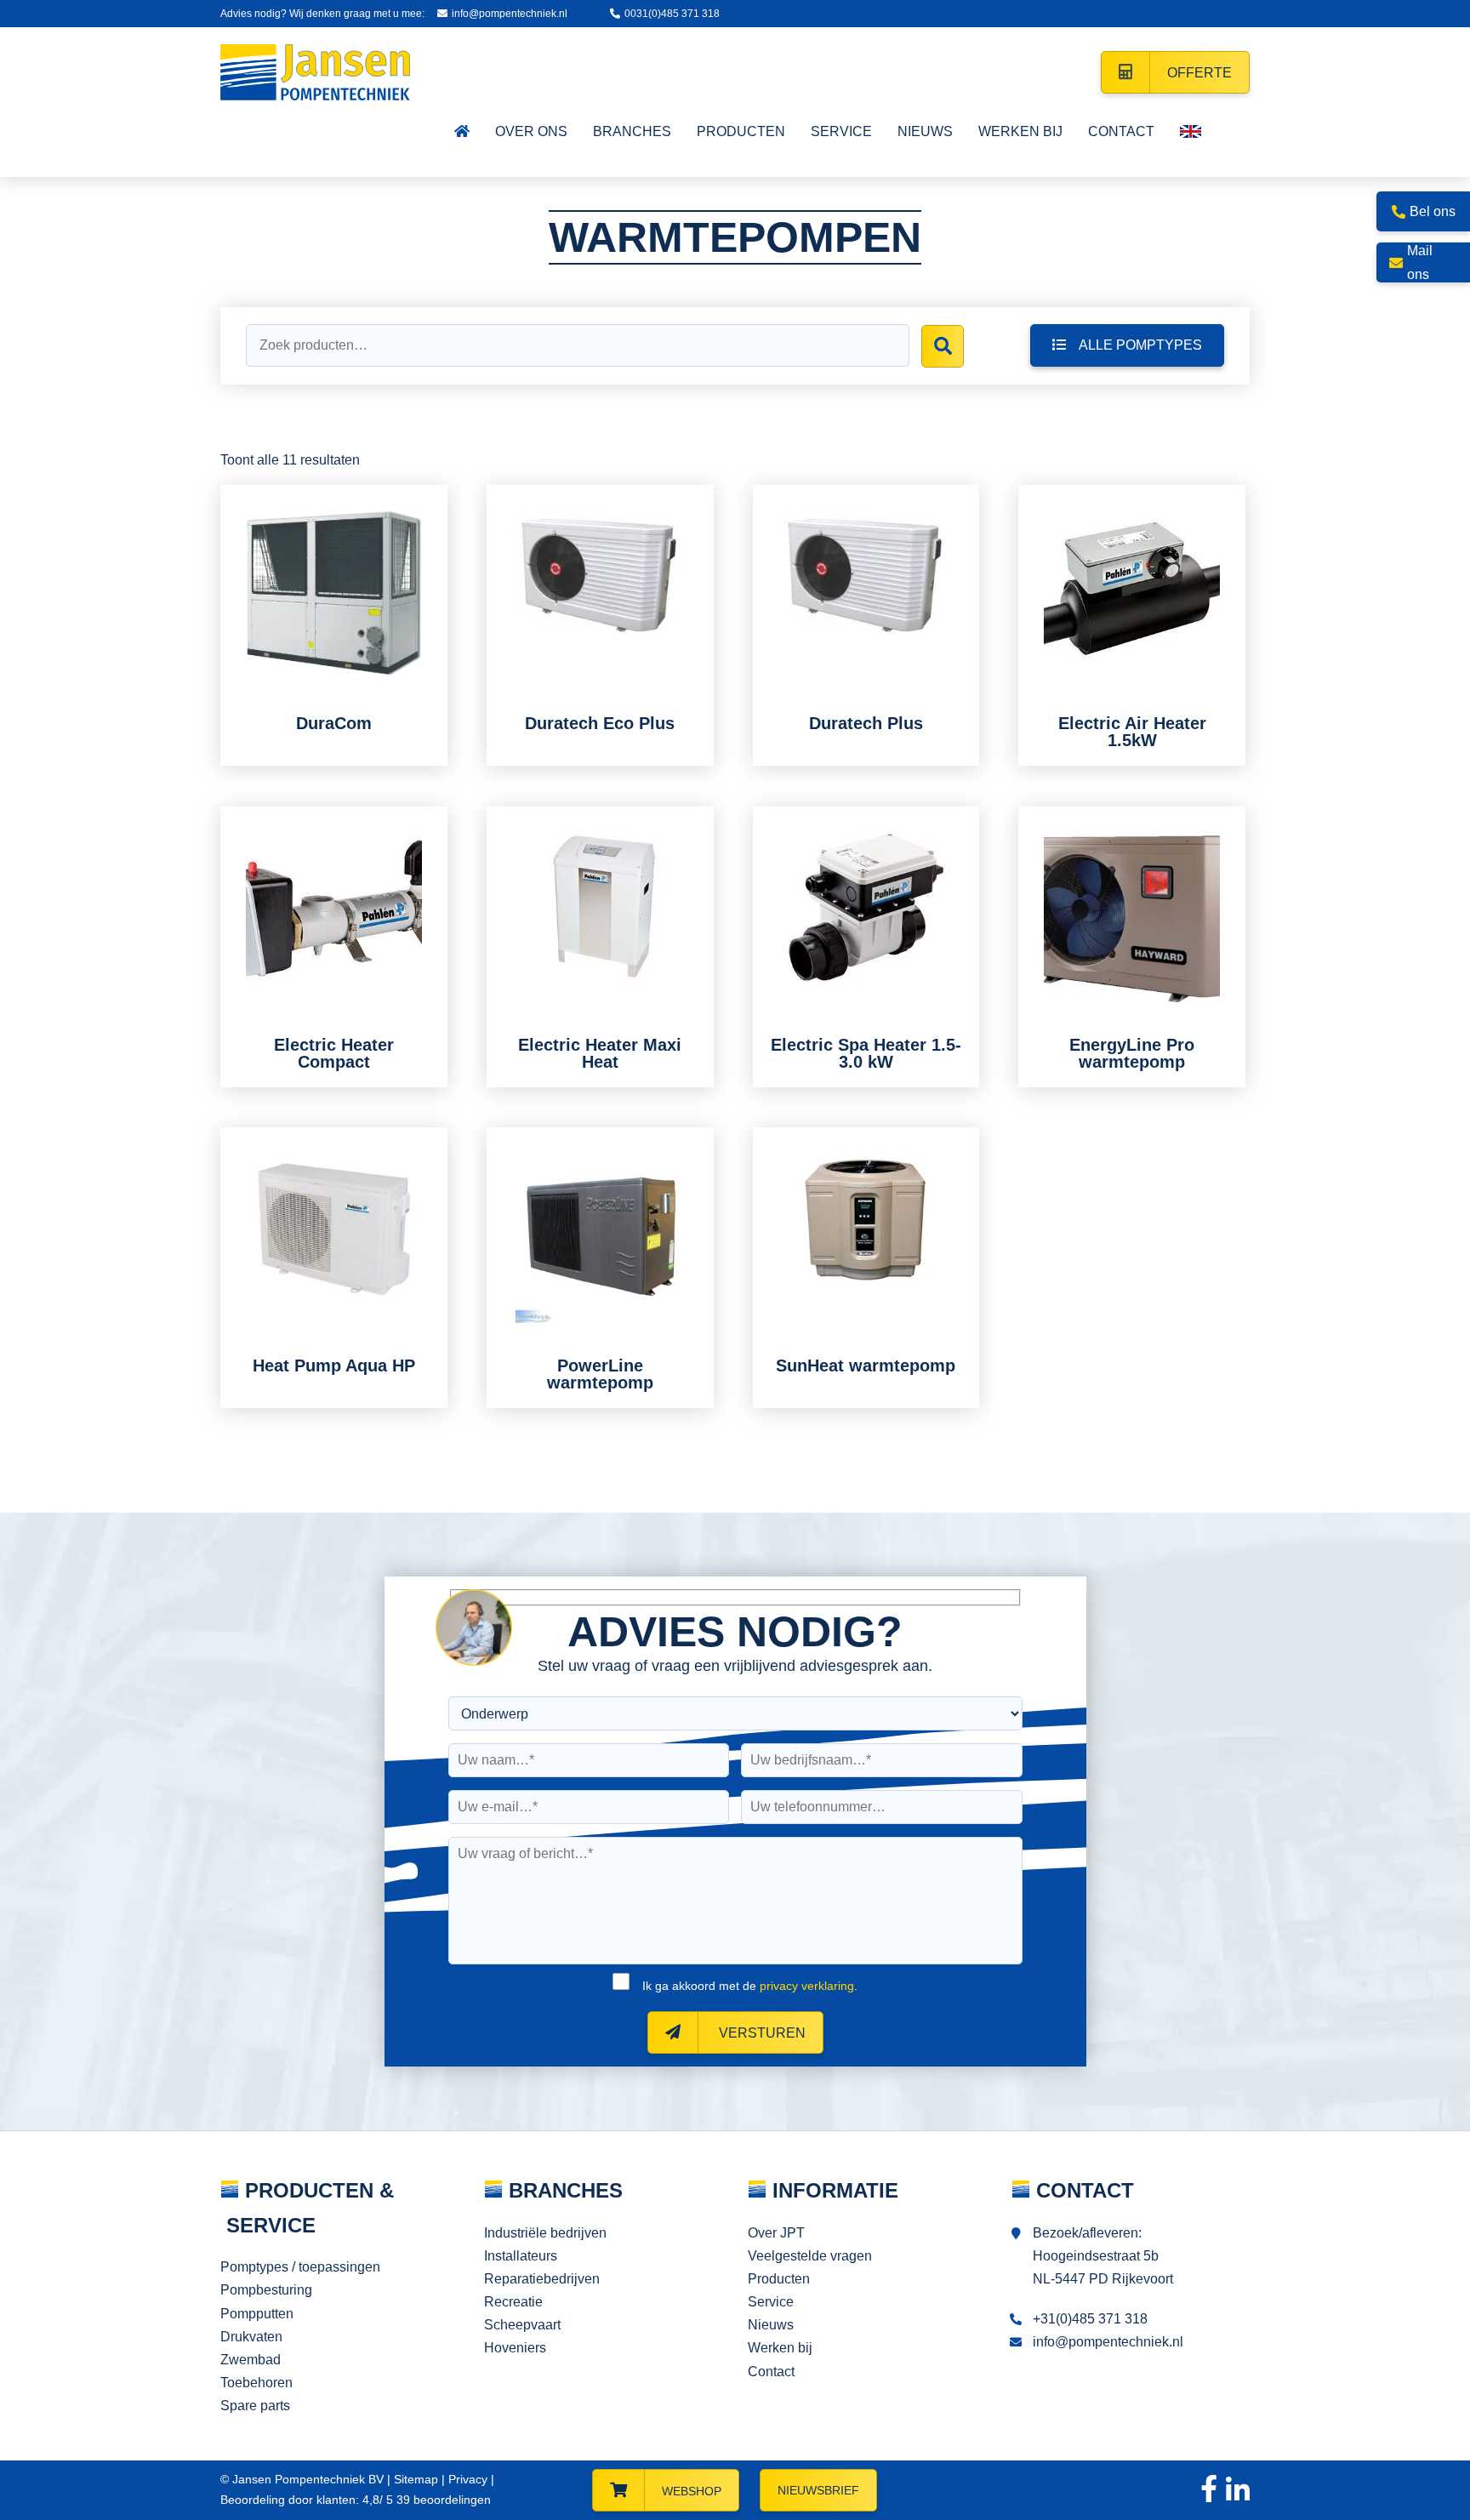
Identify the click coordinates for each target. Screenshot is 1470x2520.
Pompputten (257, 2314)
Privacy (468, 2479)
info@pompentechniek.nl (510, 14)
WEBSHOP (692, 2491)
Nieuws (771, 2325)
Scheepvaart (522, 2325)
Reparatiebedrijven (542, 2279)
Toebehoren (256, 2383)
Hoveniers (515, 2348)
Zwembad (251, 2360)
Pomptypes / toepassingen (300, 2267)
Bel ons (1433, 211)
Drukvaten (251, 2337)
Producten (779, 2279)
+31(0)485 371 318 (1090, 2319)
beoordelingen (442, 2500)
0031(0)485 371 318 (672, 14)
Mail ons (1420, 262)
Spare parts (255, 2406)
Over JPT (776, 2233)
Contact (771, 2372)
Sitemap (416, 2479)
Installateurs (521, 2256)
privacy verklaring (807, 1986)
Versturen (761, 2033)
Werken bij (780, 2348)
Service (771, 2302)
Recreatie (513, 2302)
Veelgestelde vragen (810, 2256)
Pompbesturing (266, 2290)
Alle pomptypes (1140, 345)
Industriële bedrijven (545, 2233)
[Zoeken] (943, 346)
